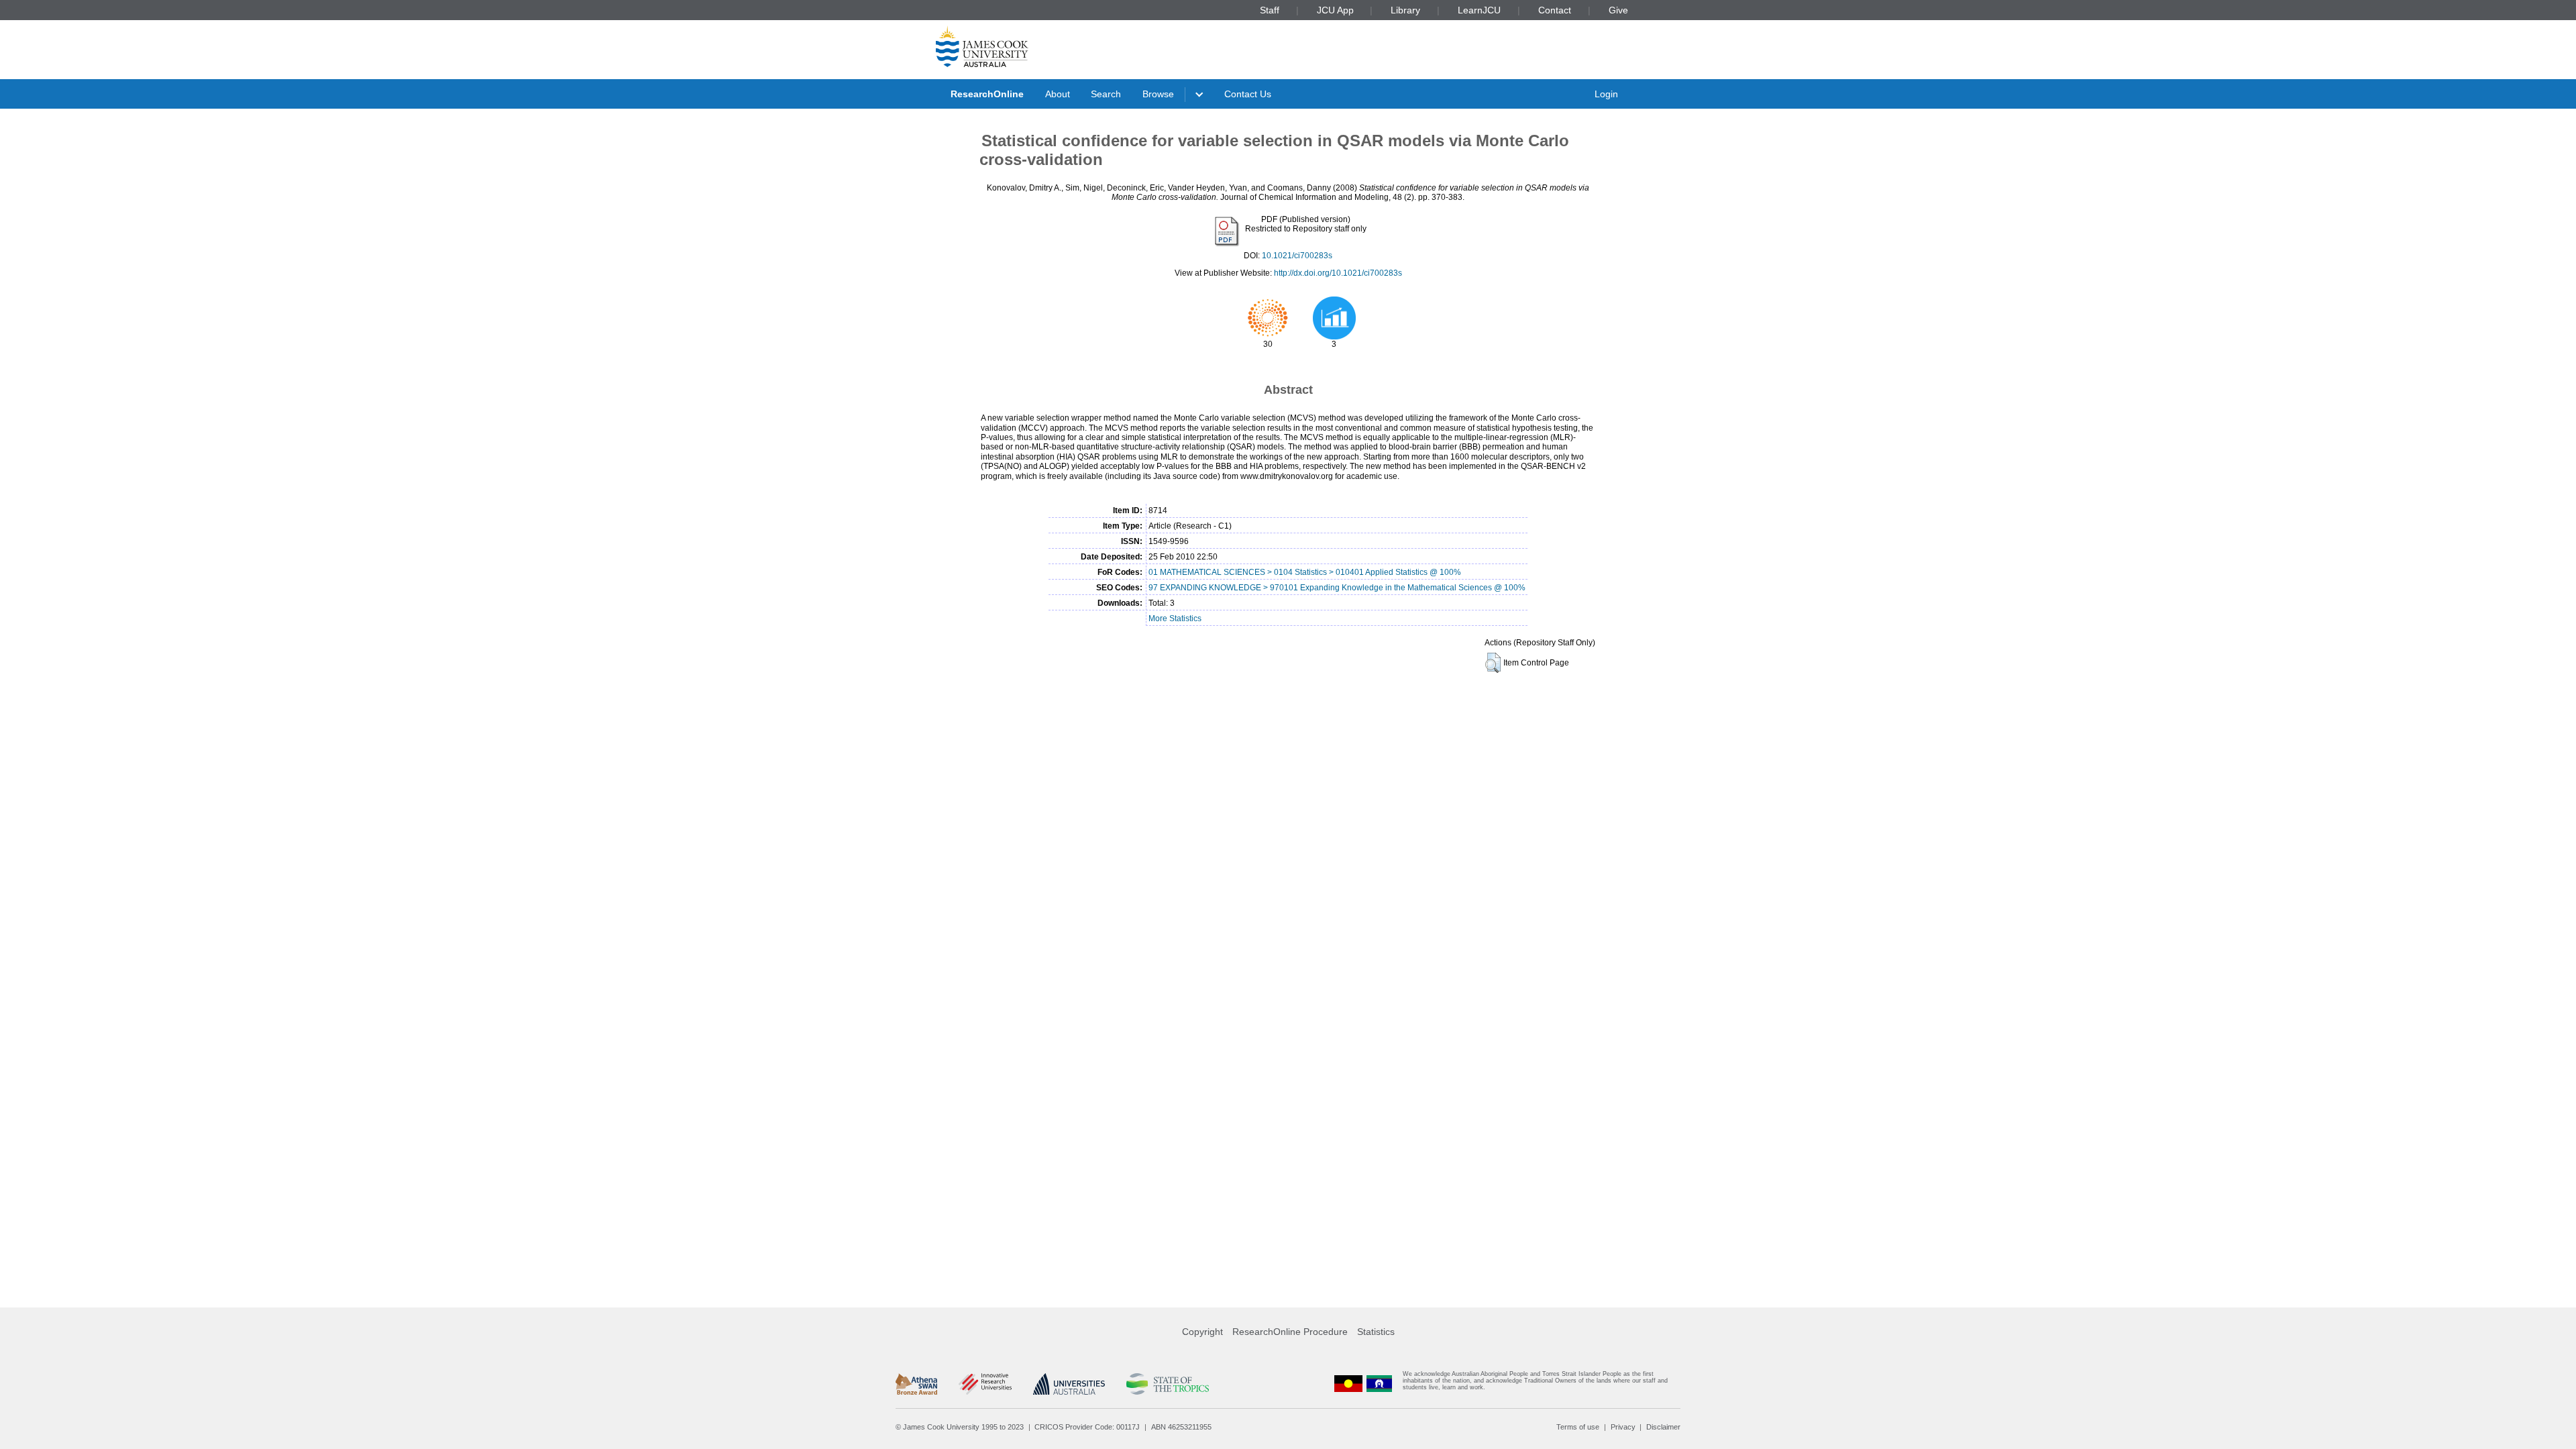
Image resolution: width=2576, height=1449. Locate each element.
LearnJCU (1479, 10)
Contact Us (1248, 94)
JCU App (1335, 10)
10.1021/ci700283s (1297, 256)
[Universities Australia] (1069, 1384)
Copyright (1202, 1332)
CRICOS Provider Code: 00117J (1087, 1427)
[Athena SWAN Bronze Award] (916, 1384)
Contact (1555, 10)
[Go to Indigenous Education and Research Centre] (1348, 1384)
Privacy (1623, 1427)
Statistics (1376, 1332)
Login (1606, 94)
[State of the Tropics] (1167, 1384)
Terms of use (1578, 1427)
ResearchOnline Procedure (1290, 1332)
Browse (1158, 94)
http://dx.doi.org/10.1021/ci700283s (1338, 273)
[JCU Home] (982, 46)
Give (1618, 10)
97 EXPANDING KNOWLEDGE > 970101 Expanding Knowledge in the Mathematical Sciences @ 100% (1337, 588)
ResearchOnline (987, 94)
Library (1405, 10)
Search (1106, 94)
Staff (1270, 10)
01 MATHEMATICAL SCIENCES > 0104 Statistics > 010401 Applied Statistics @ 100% (1305, 572)
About (1058, 94)
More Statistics (1175, 619)
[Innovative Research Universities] (985, 1384)
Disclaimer (1663, 1427)
